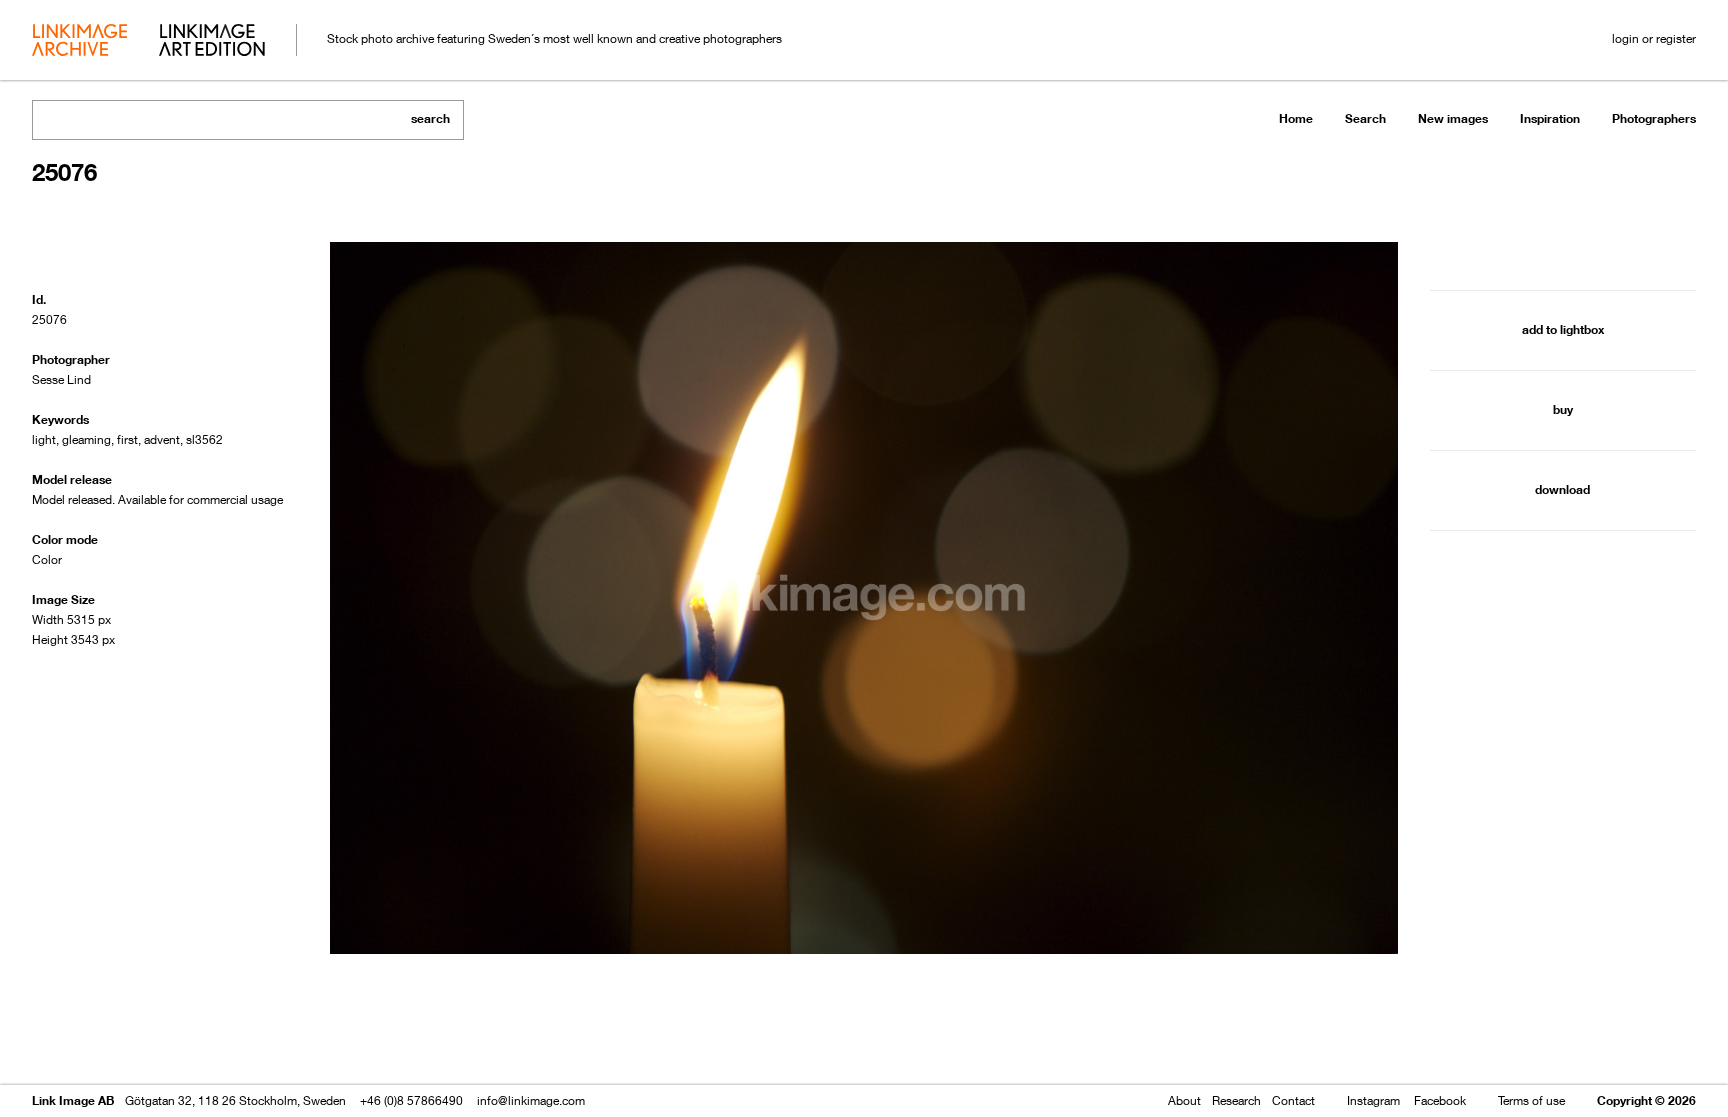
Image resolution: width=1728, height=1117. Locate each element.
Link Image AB (73, 1100)
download (1562, 489)
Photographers (1654, 118)
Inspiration (1550, 118)
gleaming (86, 439)
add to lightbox (1563, 329)
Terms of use (1531, 1100)
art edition (212, 42)
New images (1453, 118)
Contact (1293, 1100)
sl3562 (204, 439)
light (44, 439)
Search (1365, 118)
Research (1236, 1100)
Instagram (1373, 1100)
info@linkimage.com (531, 1100)
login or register (1654, 38)
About (1184, 1100)
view (137, 1044)
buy (1563, 409)
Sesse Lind (61, 379)
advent (162, 439)
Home (1296, 118)
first (127, 439)
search (430, 118)
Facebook (1440, 1100)
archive (79, 42)
